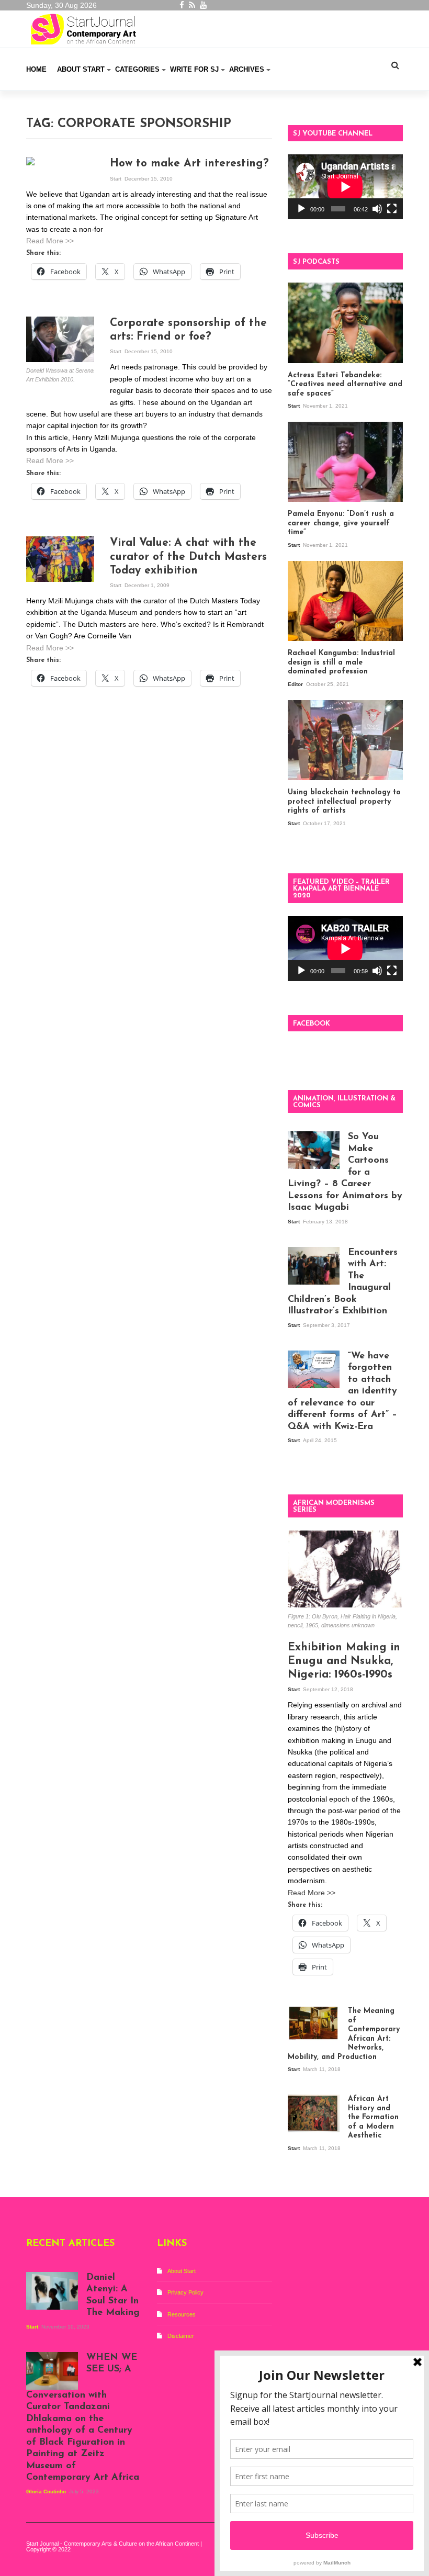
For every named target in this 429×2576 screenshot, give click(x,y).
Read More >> (50, 241)
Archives (247, 69)
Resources (182, 2314)
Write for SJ (194, 69)
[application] (345, 187)
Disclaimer (181, 2336)
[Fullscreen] (392, 209)
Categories (137, 69)
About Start (81, 69)
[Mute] (377, 209)
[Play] (301, 209)
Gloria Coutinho (47, 2491)
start (116, 179)
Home (36, 69)
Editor (296, 684)
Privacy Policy (185, 2292)
